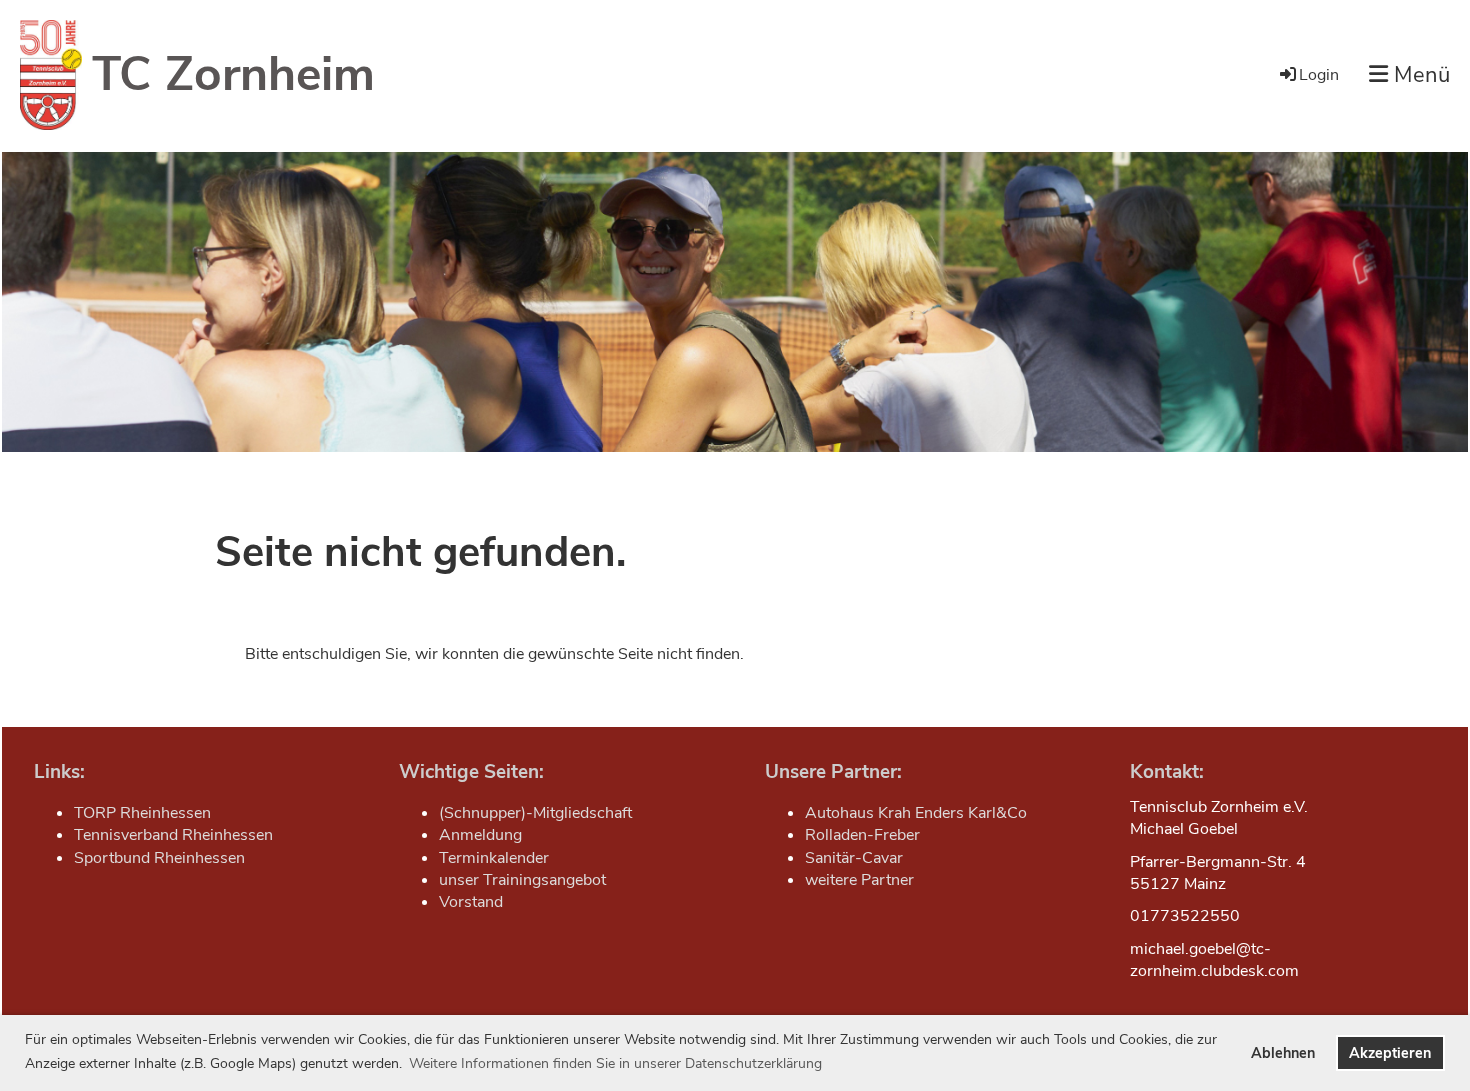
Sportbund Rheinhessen (159, 858)
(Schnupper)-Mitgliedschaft (535, 813)
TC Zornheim (233, 74)
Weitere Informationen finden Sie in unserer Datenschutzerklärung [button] (615, 1063)
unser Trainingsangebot (522, 880)
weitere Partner (859, 880)
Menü (1419, 75)
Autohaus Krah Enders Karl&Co (916, 813)
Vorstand (471, 902)
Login (1319, 75)
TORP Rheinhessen (142, 813)
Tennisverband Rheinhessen (173, 835)
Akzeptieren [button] (1390, 1053)
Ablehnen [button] (1283, 1053)
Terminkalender (494, 858)
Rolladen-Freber (862, 835)
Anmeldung (480, 835)
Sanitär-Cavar (854, 858)
